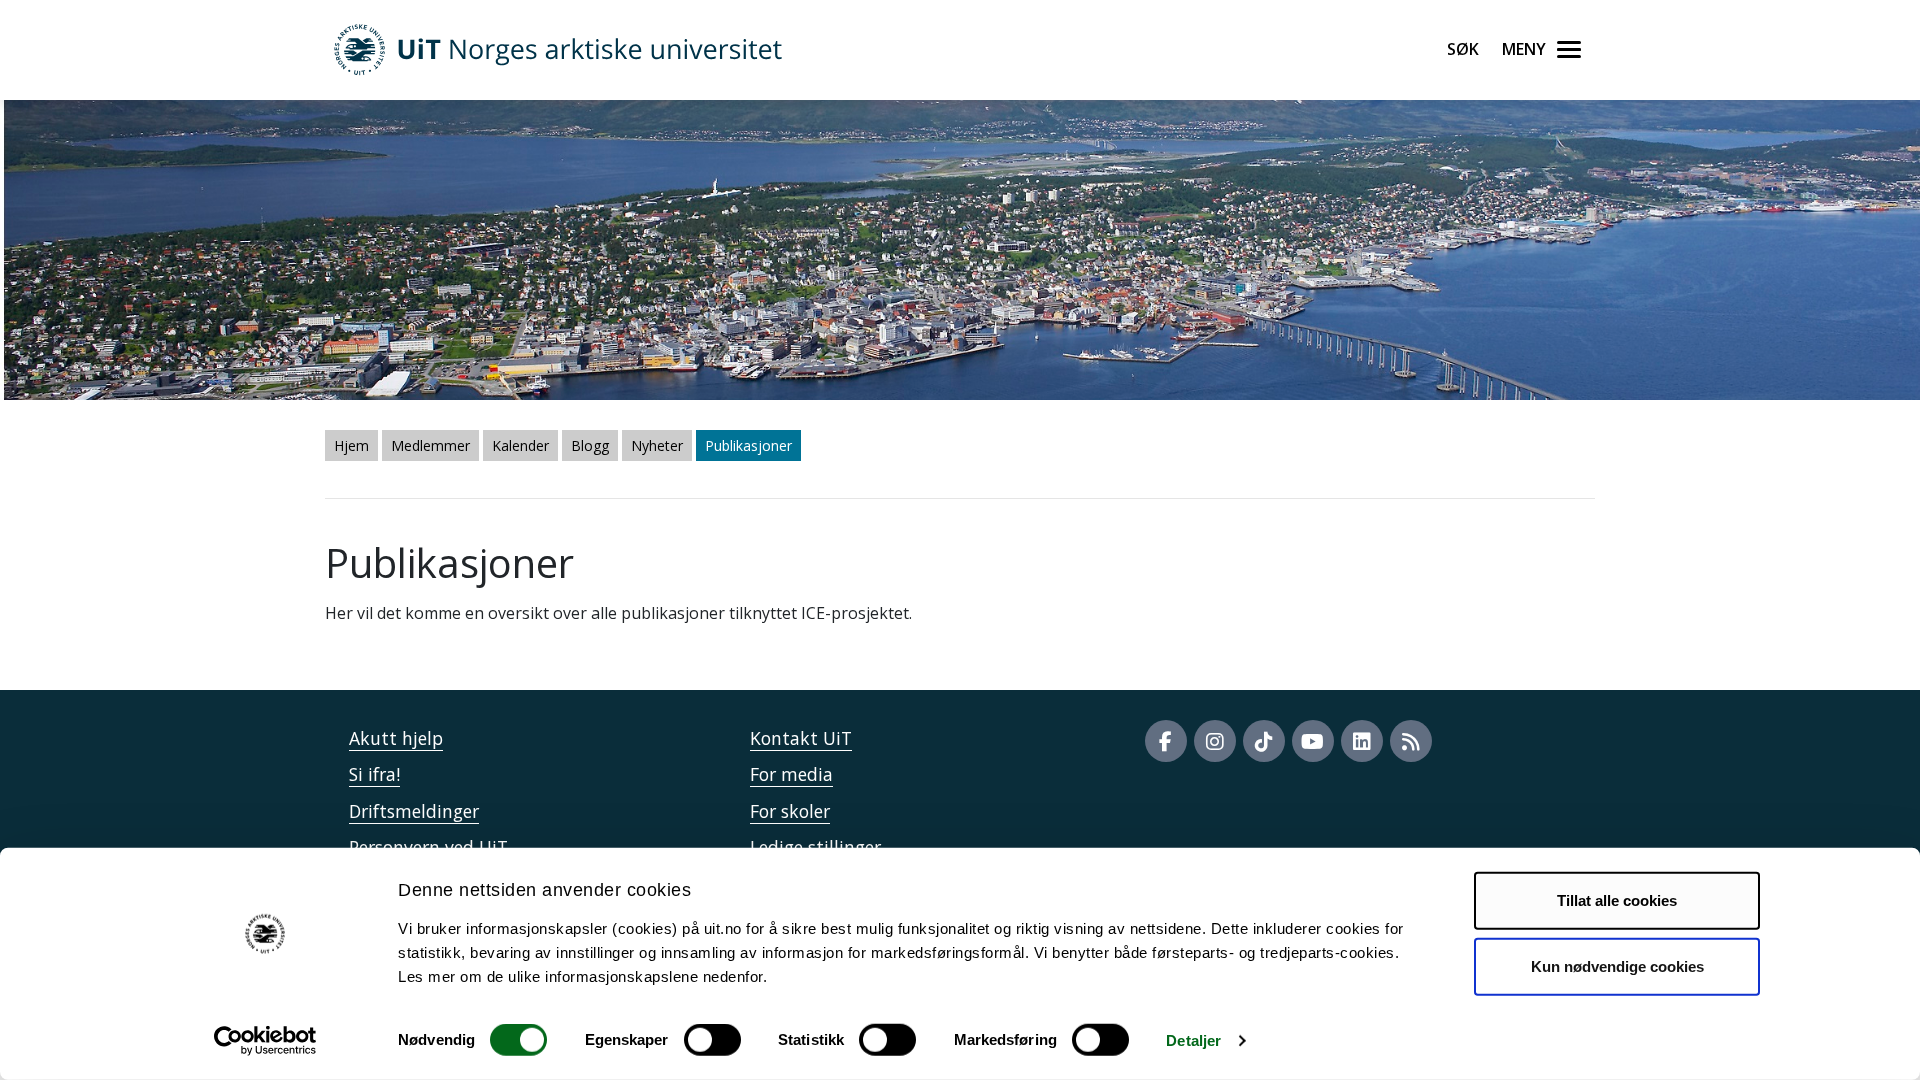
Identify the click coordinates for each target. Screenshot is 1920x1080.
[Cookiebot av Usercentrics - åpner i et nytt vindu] (265, 1041)
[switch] (712, 1040)
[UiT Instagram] (1215, 741)
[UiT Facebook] (1166, 741)
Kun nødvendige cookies (1617, 965)
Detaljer (1193, 1040)
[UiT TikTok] (1264, 741)
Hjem (351, 445)
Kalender (520, 445)
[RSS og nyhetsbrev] (1411, 741)
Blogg (590, 445)
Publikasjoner (748, 445)
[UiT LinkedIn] (1362, 741)
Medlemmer (430, 445)
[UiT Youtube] (1313, 741)
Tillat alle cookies (1617, 900)
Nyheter (657, 445)
